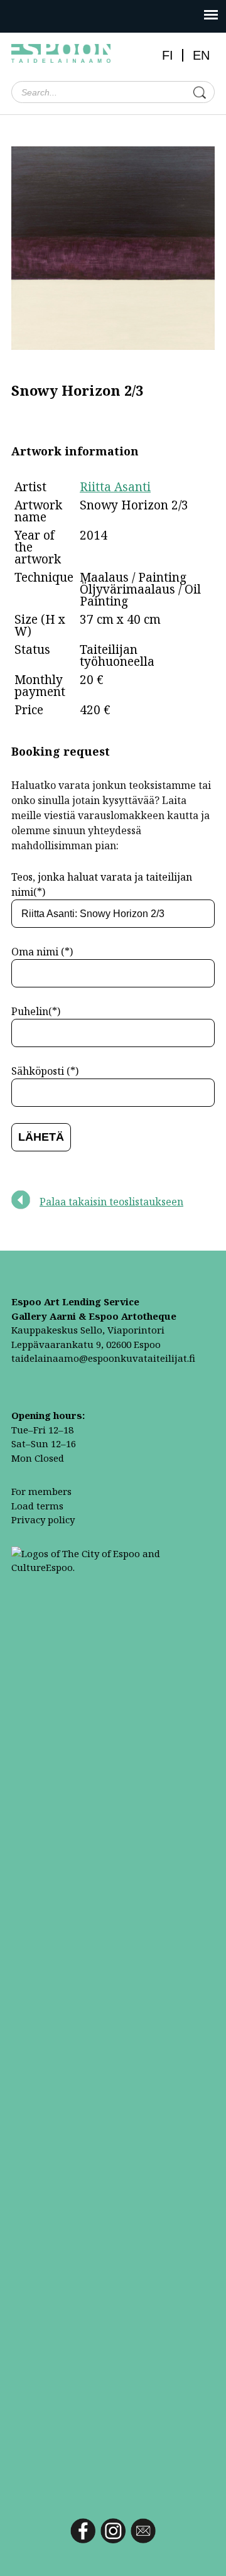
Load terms (37, 1506)
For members (41, 1491)
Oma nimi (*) (42, 952)
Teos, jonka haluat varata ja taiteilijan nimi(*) (102, 884)
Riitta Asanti (115, 487)
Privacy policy (43, 1519)
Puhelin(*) (36, 1011)
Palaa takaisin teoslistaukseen (111, 1202)
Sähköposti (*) (45, 1071)
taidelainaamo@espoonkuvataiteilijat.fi (103, 1358)
